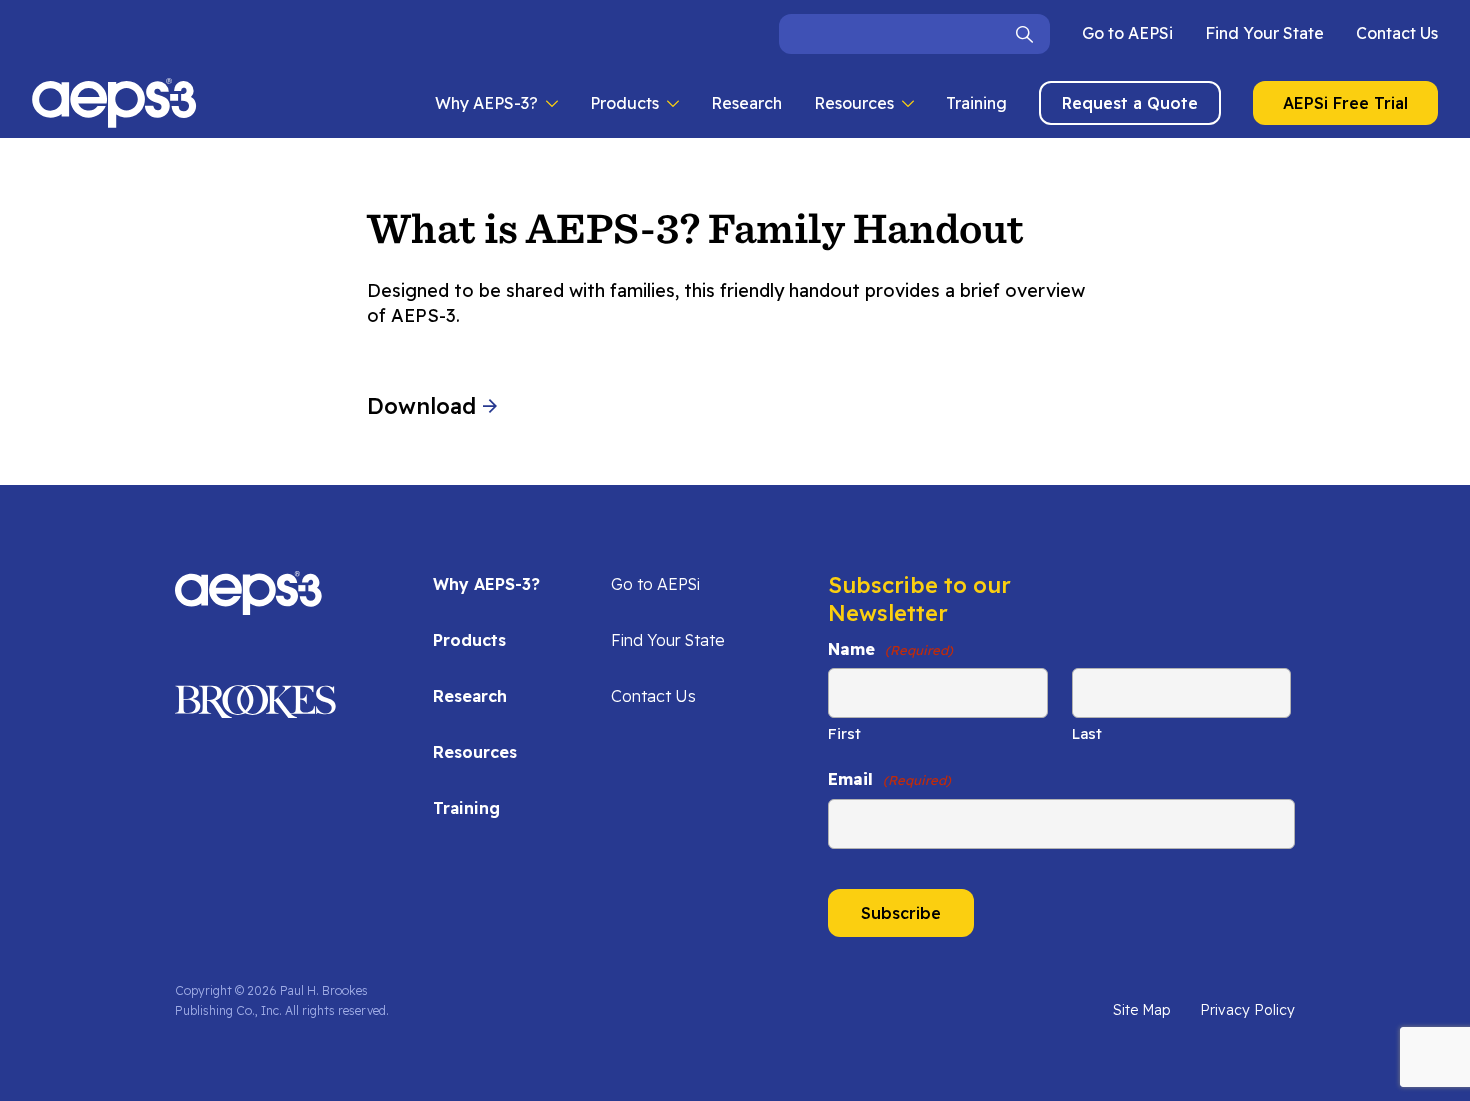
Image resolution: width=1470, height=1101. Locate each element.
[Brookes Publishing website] (255, 708)
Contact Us (1397, 33)
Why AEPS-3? (486, 103)
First (844, 733)
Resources (854, 103)
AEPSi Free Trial (1345, 103)
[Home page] (248, 605)
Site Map (1141, 1010)
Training (976, 103)
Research (746, 103)
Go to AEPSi (1127, 33)
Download (424, 406)
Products (624, 103)
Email (889, 779)
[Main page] (114, 103)
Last (1087, 733)
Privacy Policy (1247, 1010)
